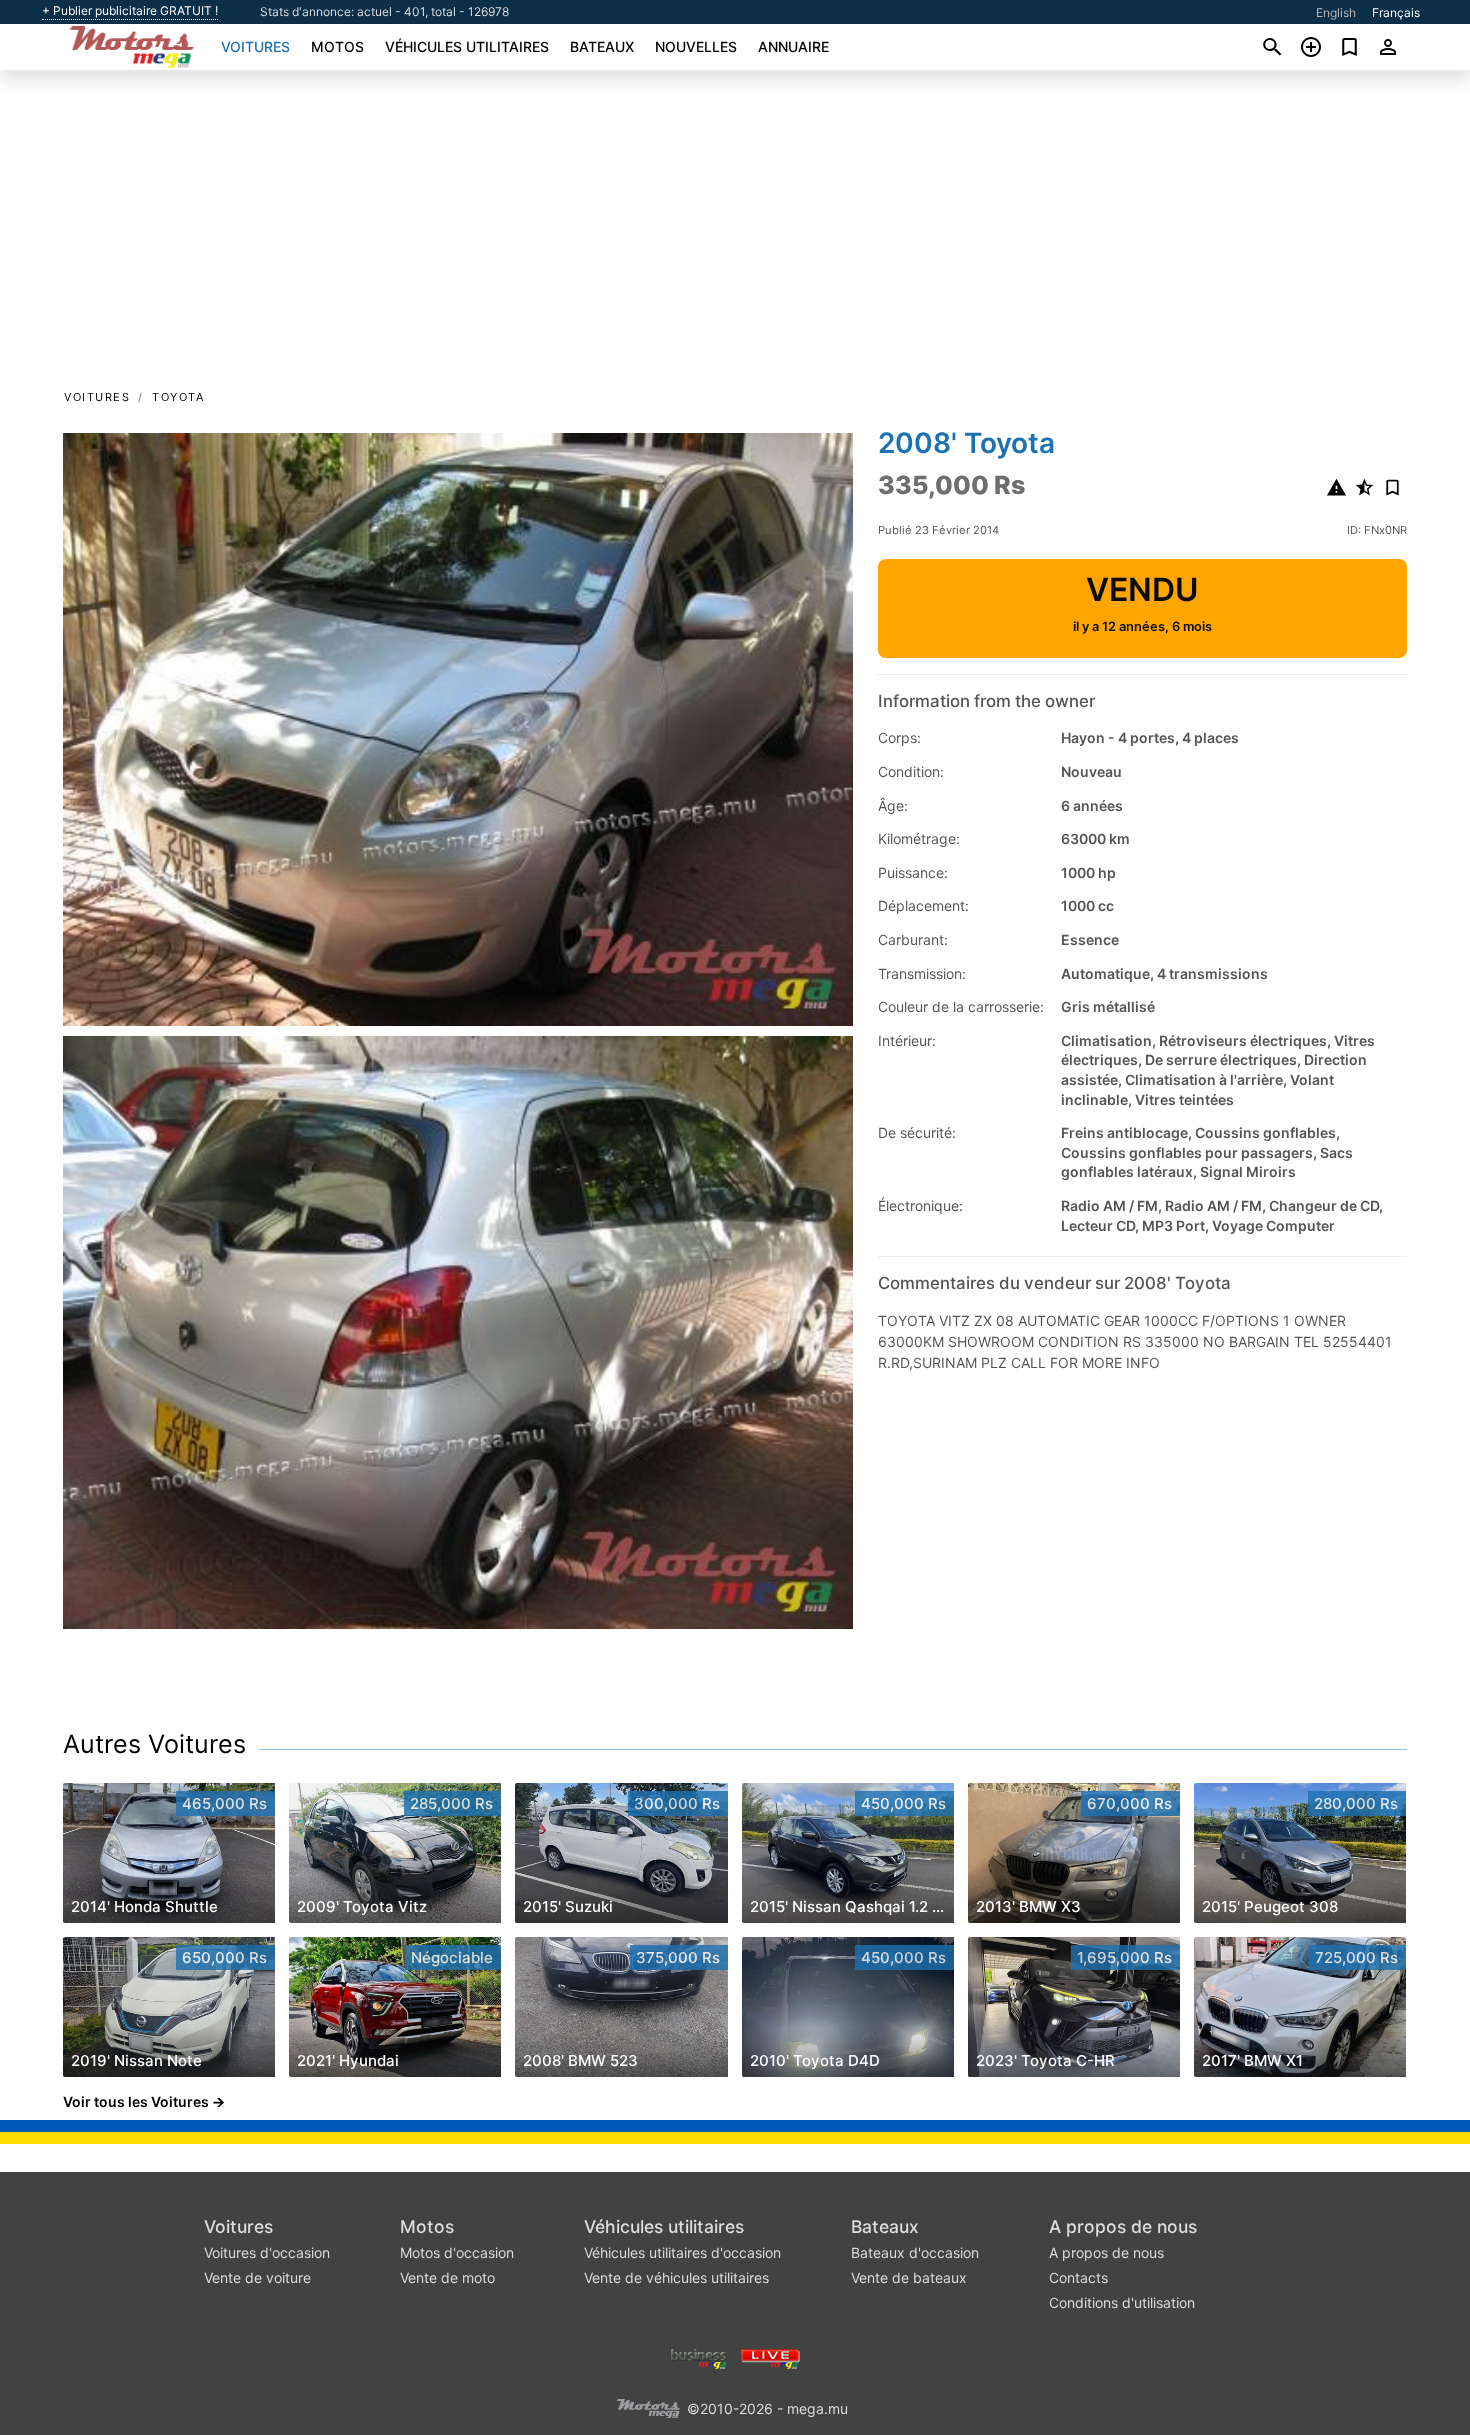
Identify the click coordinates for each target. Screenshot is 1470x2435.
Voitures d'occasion (267, 2252)
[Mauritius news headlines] (770, 2356)
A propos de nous (1123, 2226)
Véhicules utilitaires (467, 46)
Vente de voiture (257, 2277)
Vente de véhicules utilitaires (676, 2277)
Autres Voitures (154, 1744)
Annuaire (793, 46)
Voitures (255, 46)
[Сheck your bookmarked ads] (1349, 47)
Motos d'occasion (457, 2252)
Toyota (178, 397)
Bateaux (602, 46)
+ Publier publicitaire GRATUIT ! (130, 11)
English (1336, 12)
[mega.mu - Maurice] (648, 2406)
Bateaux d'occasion (915, 2252)
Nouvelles (696, 46)
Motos (337, 46)
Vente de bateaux (909, 2277)
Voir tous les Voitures (136, 2101)
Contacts (1078, 2277)
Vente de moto (447, 2277)
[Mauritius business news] (699, 2356)
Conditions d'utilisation (1122, 2302)
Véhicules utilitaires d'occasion (682, 2252)
